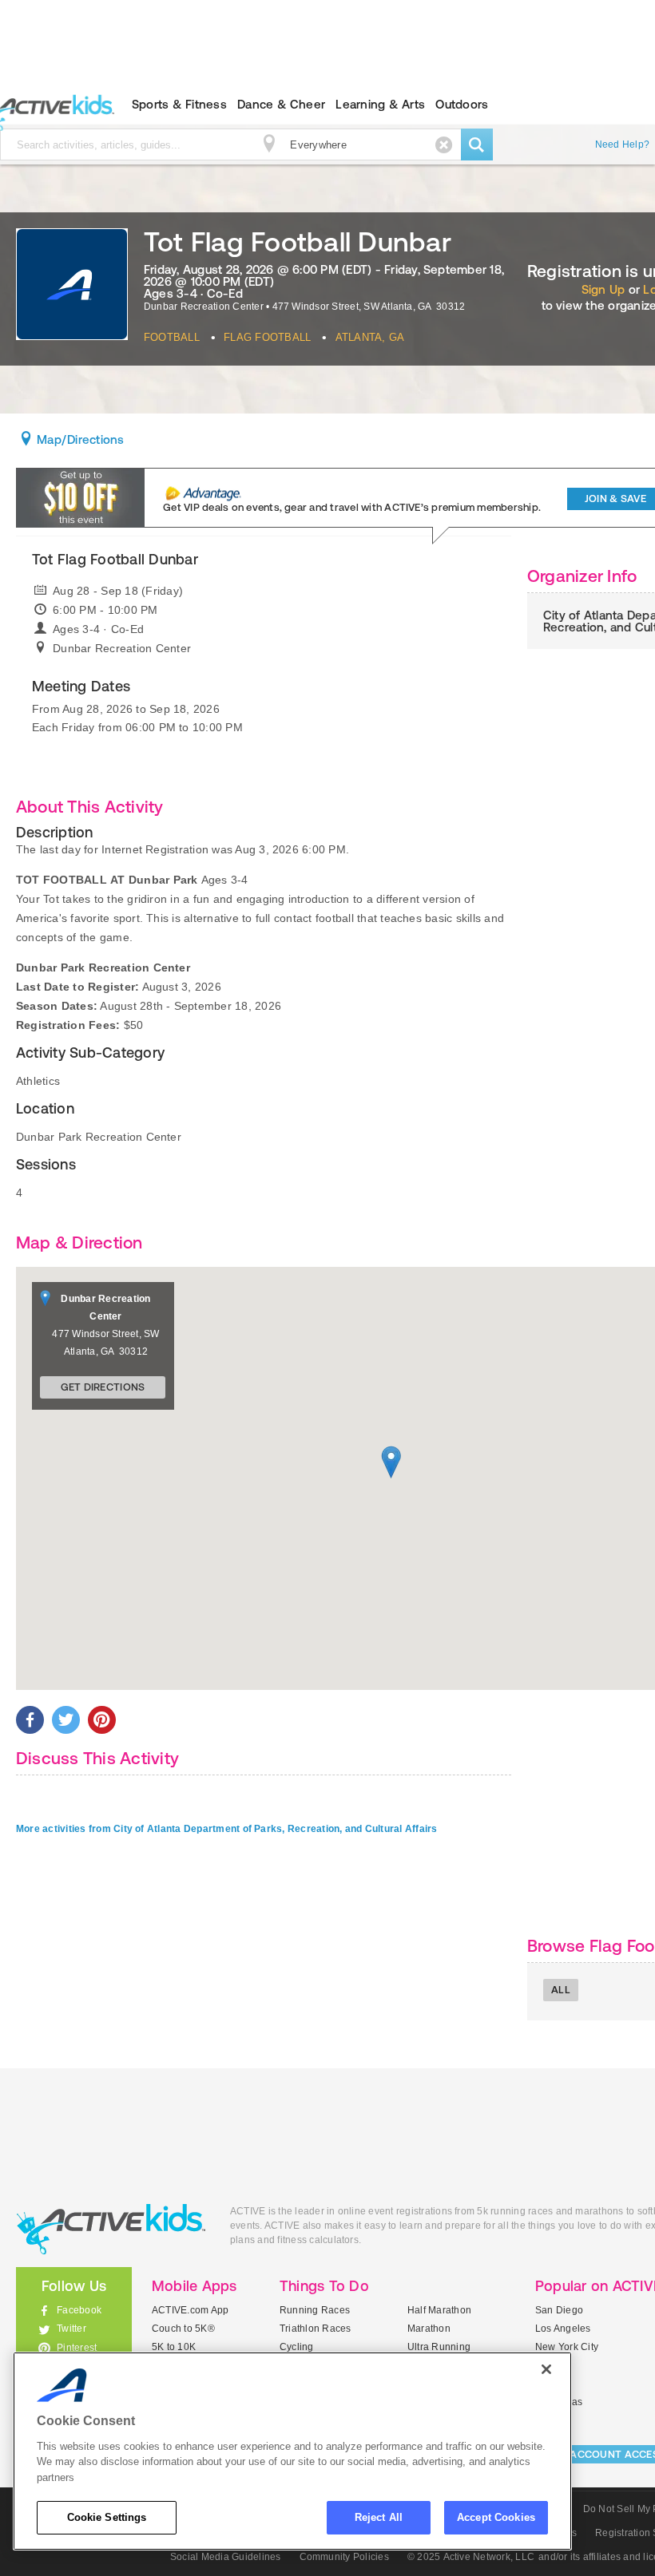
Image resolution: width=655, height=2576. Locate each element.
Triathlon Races (316, 2329)
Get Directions (103, 1387)
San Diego (559, 2310)
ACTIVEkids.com (111, 2229)
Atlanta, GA (370, 337)
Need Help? (622, 144)
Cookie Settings (107, 2517)
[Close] (546, 2369)
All (561, 1990)
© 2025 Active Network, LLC (471, 2557)
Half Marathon (439, 2310)
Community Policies (344, 2557)
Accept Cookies (496, 2517)
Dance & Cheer (281, 104)
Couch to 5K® (183, 2329)
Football (172, 337)
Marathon (429, 2329)
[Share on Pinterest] (102, 1720)
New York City (567, 2347)
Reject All (379, 2517)
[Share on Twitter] (66, 1720)
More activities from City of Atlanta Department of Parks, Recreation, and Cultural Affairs (227, 1829)
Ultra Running (439, 2347)
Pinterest (77, 2348)
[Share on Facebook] (30, 1720)
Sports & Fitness (179, 104)
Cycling (297, 2347)
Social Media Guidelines (226, 2557)
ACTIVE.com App (190, 2310)
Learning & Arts (380, 104)
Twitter (71, 2329)
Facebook (79, 2310)
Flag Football (267, 337)
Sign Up (603, 289)
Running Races (315, 2310)
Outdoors (462, 104)
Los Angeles (563, 2329)
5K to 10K (174, 2347)
